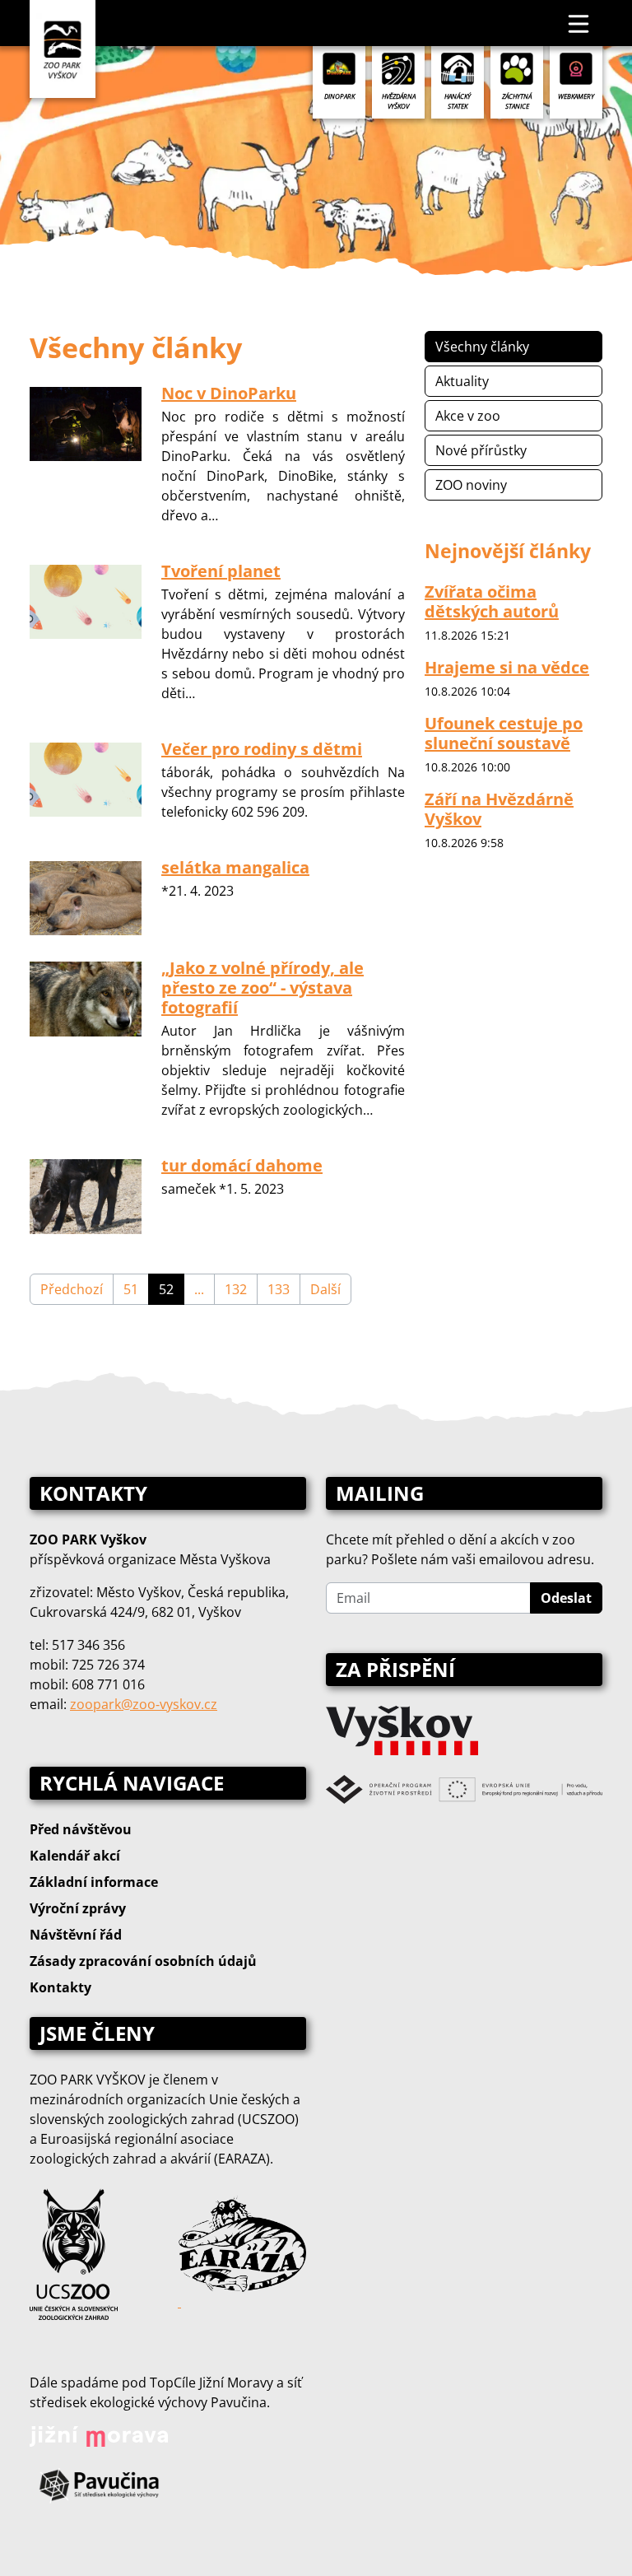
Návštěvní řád (76, 1935)
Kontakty (60, 1987)
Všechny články (482, 347)
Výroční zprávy (78, 1908)
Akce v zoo (468, 416)
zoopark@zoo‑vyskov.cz (144, 1704)
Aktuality (462, 381)
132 (236, 1289)
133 (279, 1289)
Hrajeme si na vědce (507, 667)
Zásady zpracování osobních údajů (143, 1961)
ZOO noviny (471, 485)
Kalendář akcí (75, 1856)
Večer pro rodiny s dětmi (262, 749)
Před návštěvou (81, 1829)
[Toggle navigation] (579, 23)
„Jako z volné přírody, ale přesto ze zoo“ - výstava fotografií (263, 988)
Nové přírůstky (481, 450)
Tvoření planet (221, 571)
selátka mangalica (235, 867)
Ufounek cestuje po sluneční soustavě (504, 733)
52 (166, 1289)
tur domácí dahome (242, 1165)
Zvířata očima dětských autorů (492, 601)
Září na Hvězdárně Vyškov (499, 809)
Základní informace (94, 1882)
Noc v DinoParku (229, 393)
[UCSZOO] (74, 2252)
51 (131, 1289)
